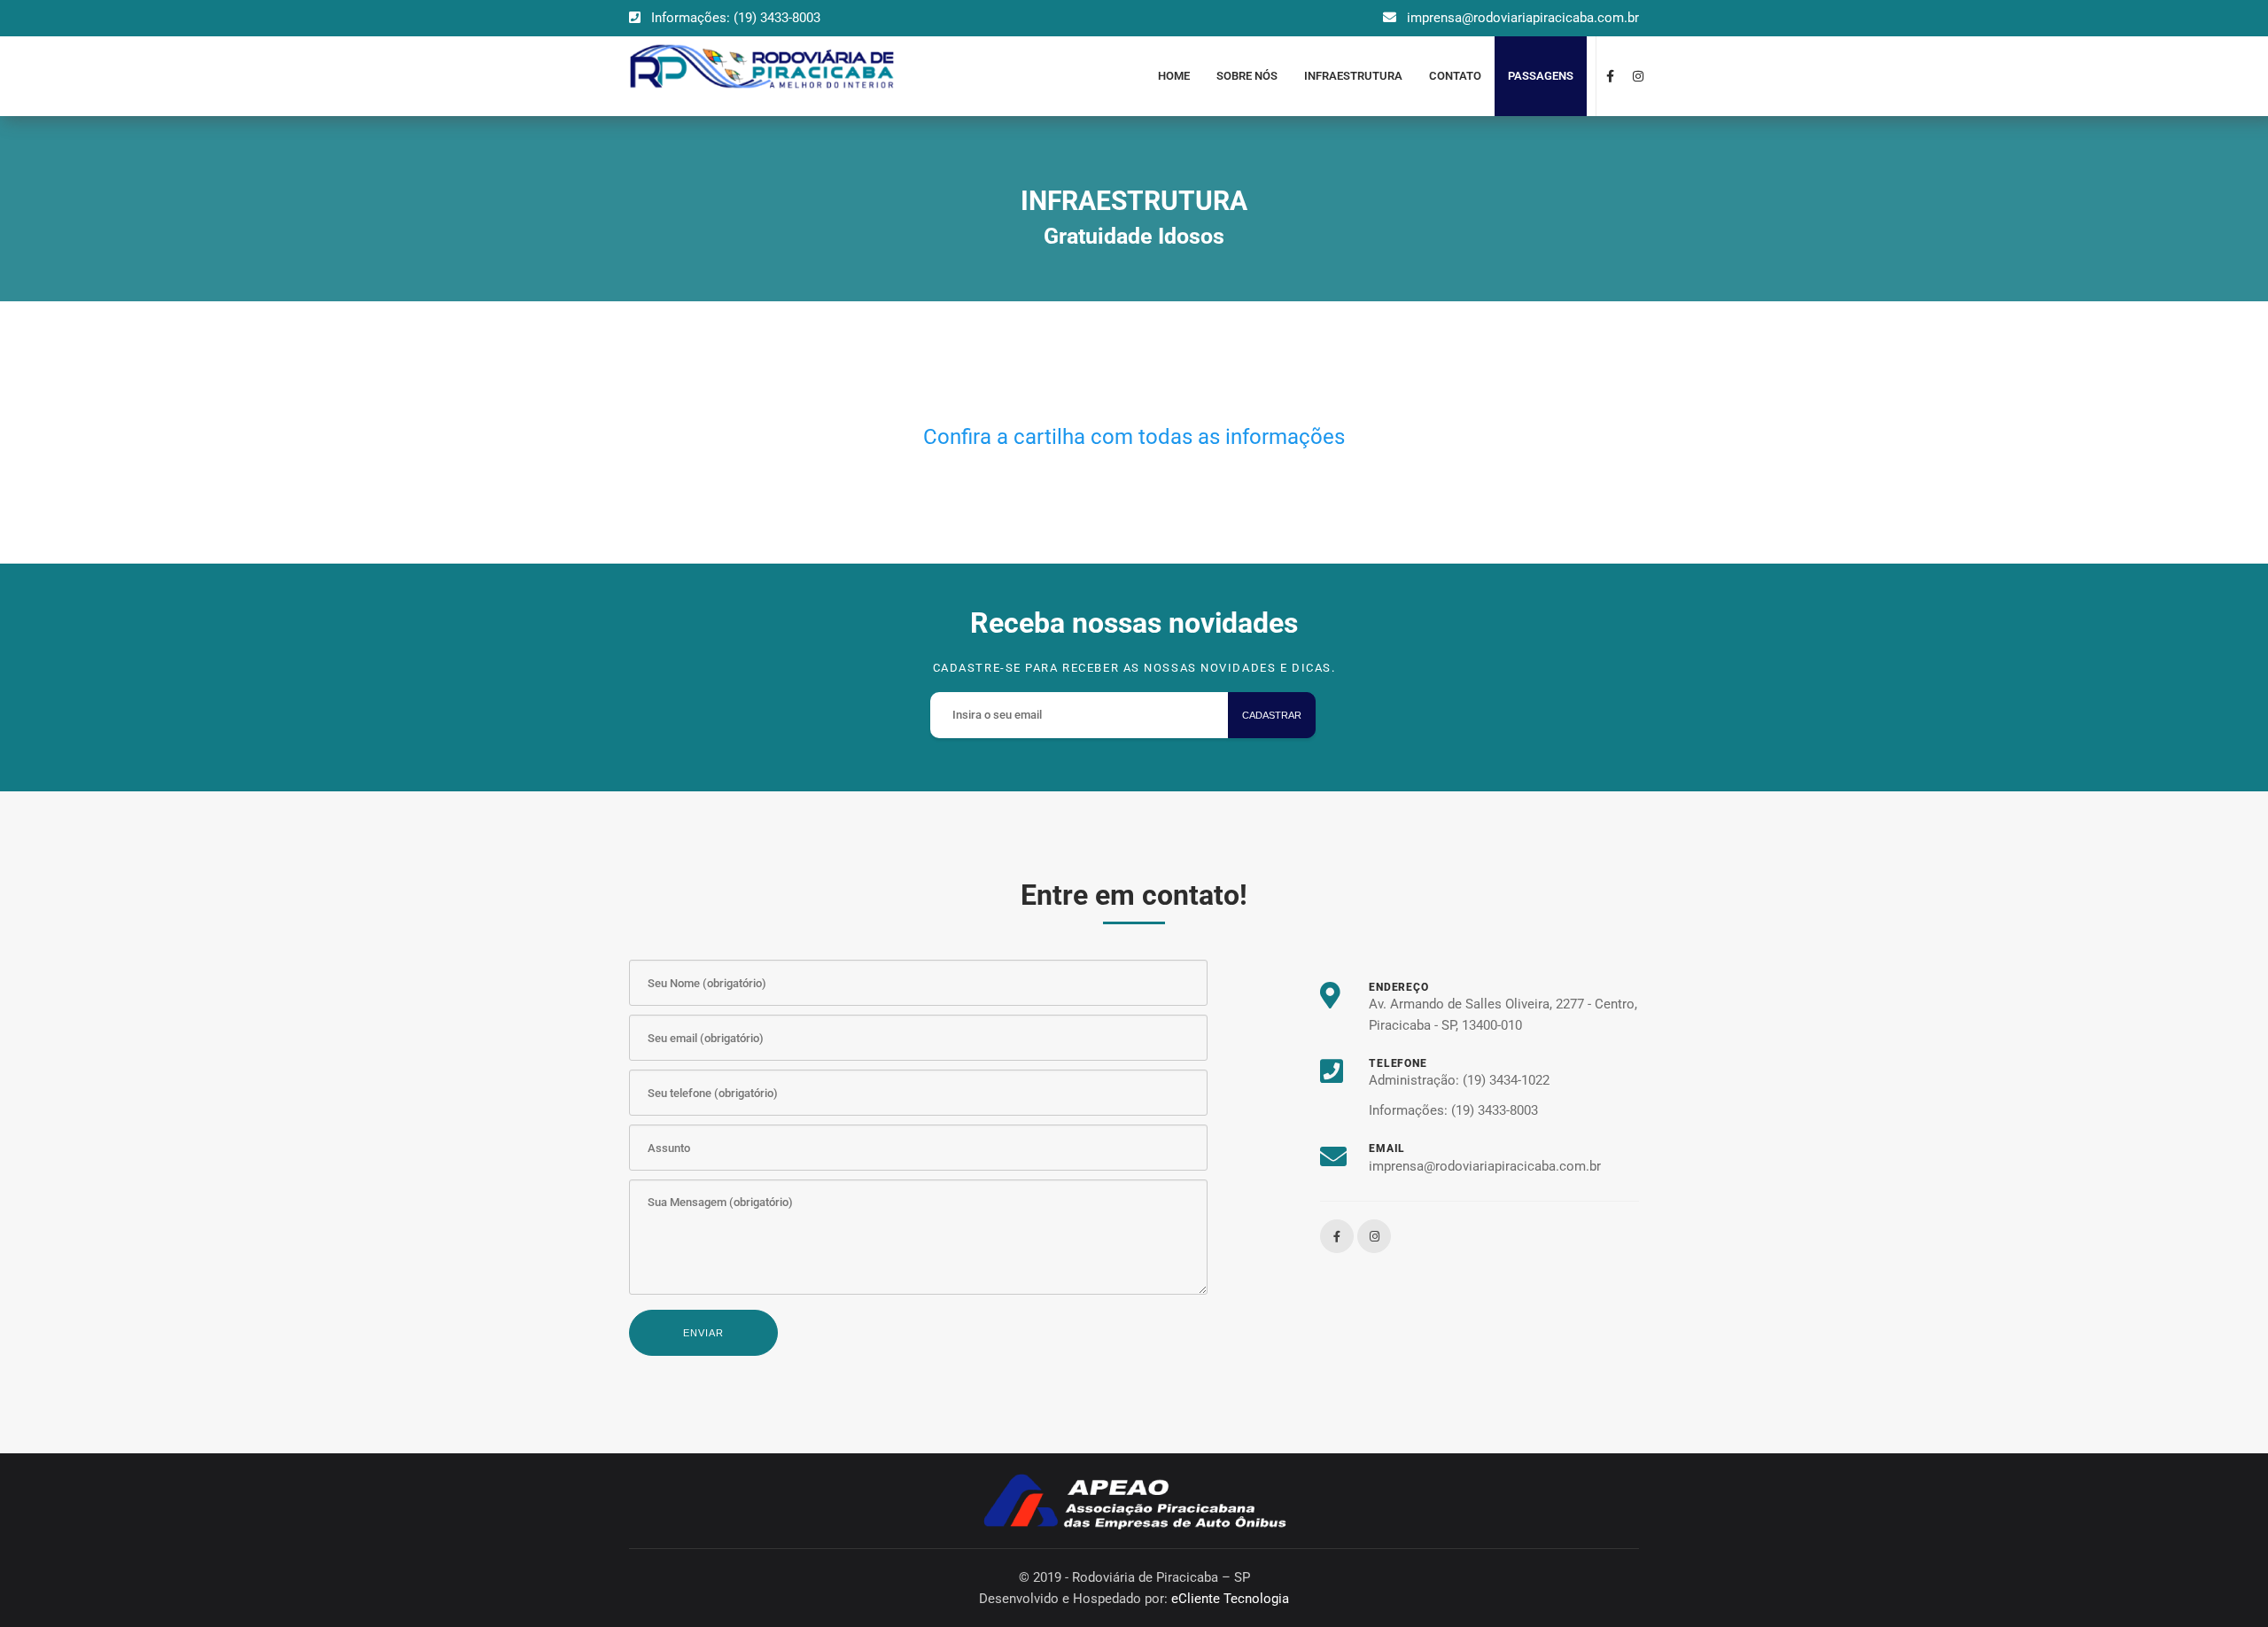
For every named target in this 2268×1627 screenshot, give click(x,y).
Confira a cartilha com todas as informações (1134, 437)
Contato (1455, 76)
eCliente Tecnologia (1230, 1599)
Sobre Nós (1247, 76)
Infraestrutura (1353, 76)
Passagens (1541, 76)
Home (1174, 76)
